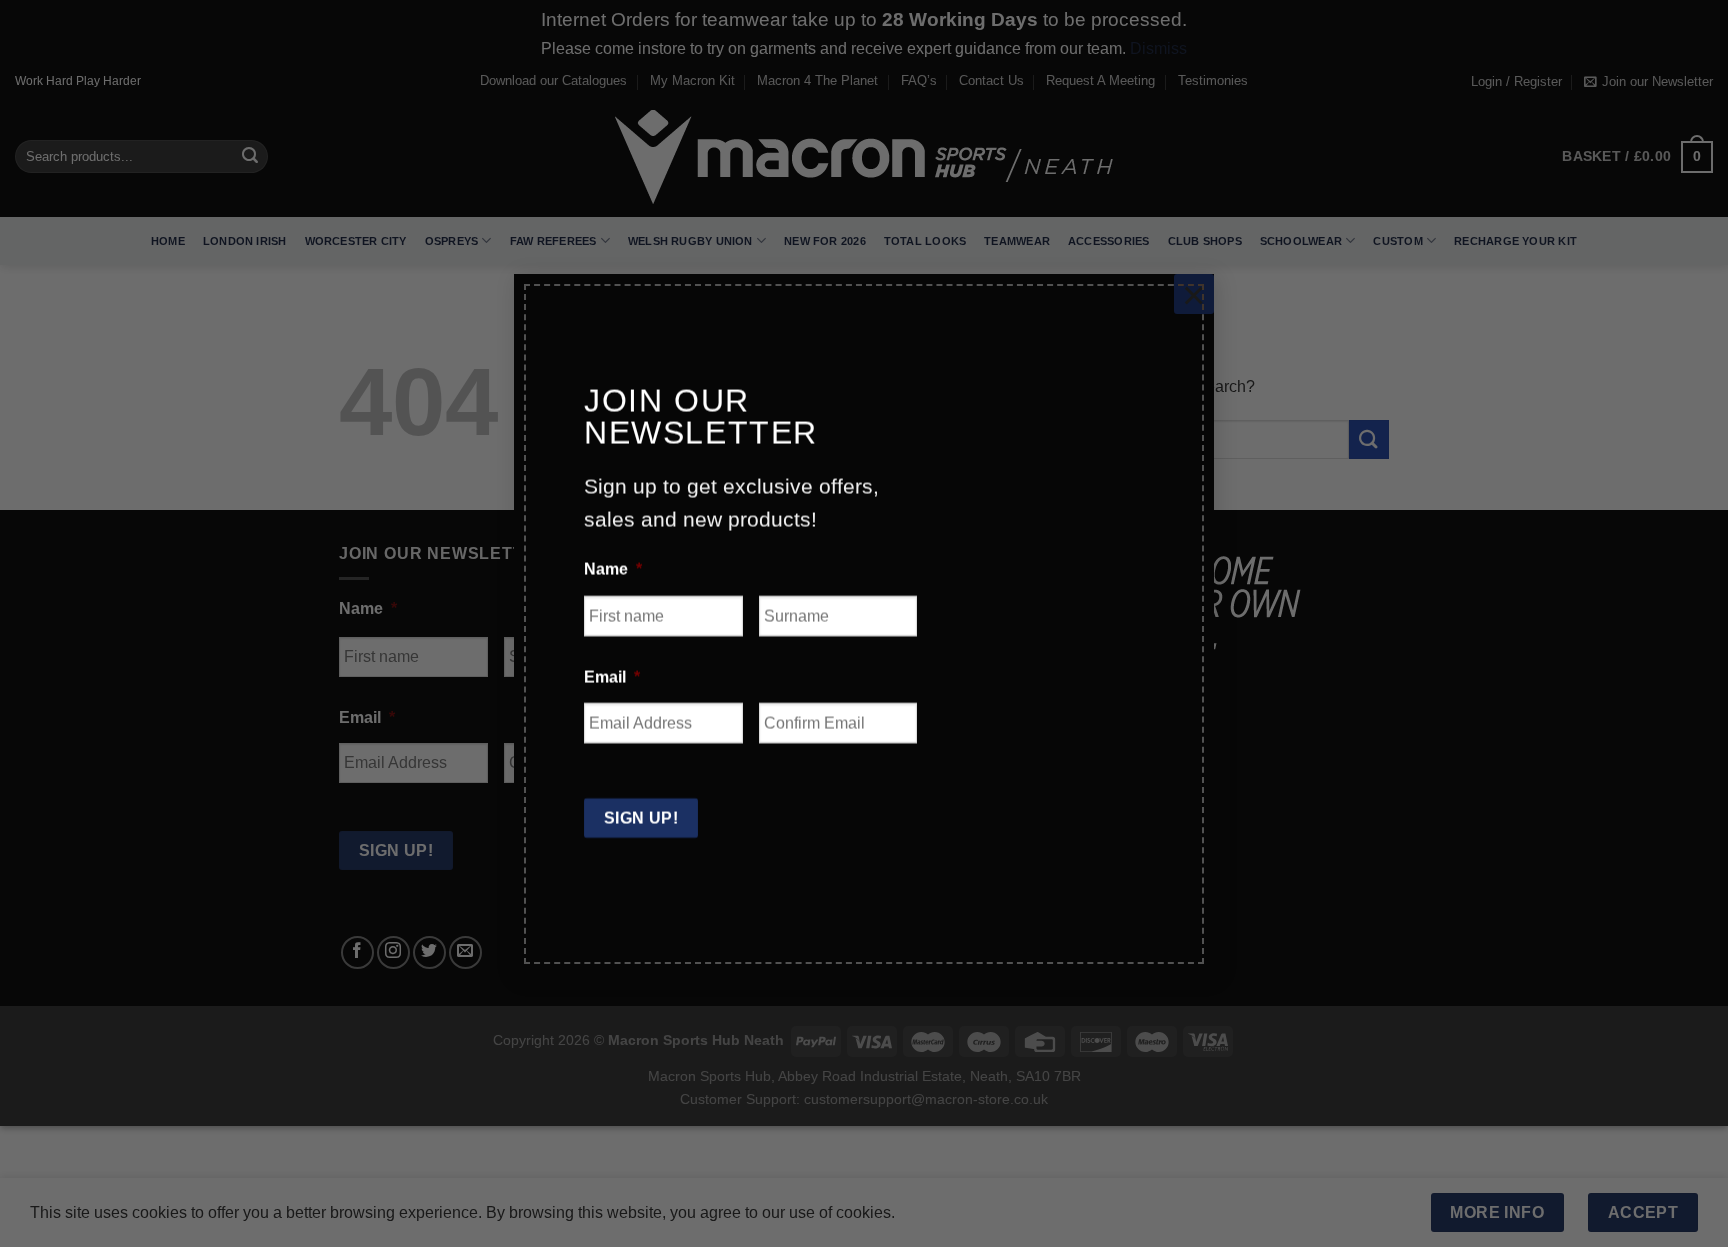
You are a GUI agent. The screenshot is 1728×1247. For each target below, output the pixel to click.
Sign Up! (641, 816)
